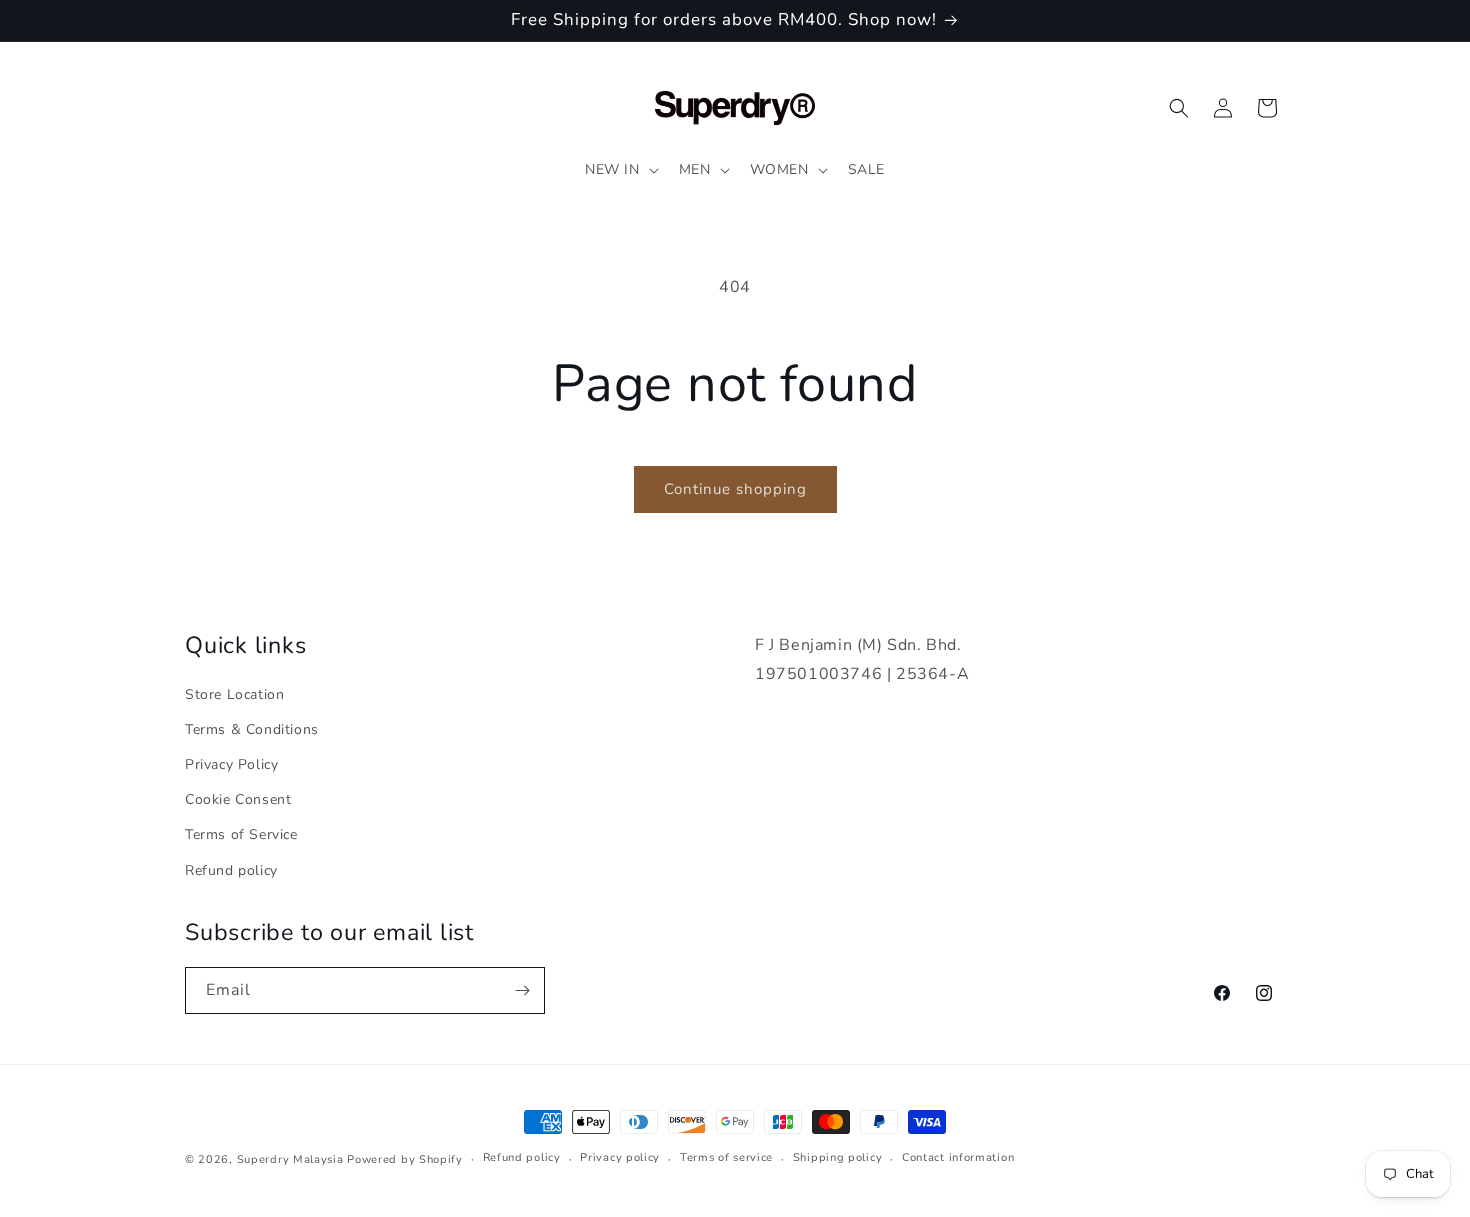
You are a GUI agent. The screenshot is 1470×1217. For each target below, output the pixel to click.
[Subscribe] (522, 990)
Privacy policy (620, 1157)
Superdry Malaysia (290, 1159)
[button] (620, 170)
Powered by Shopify (405, 1159)
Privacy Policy (231, 764)
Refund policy (231, 870)
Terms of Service (241, 834)
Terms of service (726, 1157)
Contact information (958, 1157)
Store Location (234, 694)
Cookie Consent (238, 799)
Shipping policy (838, 1157)
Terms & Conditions (252, 729)
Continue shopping (735, 489)
